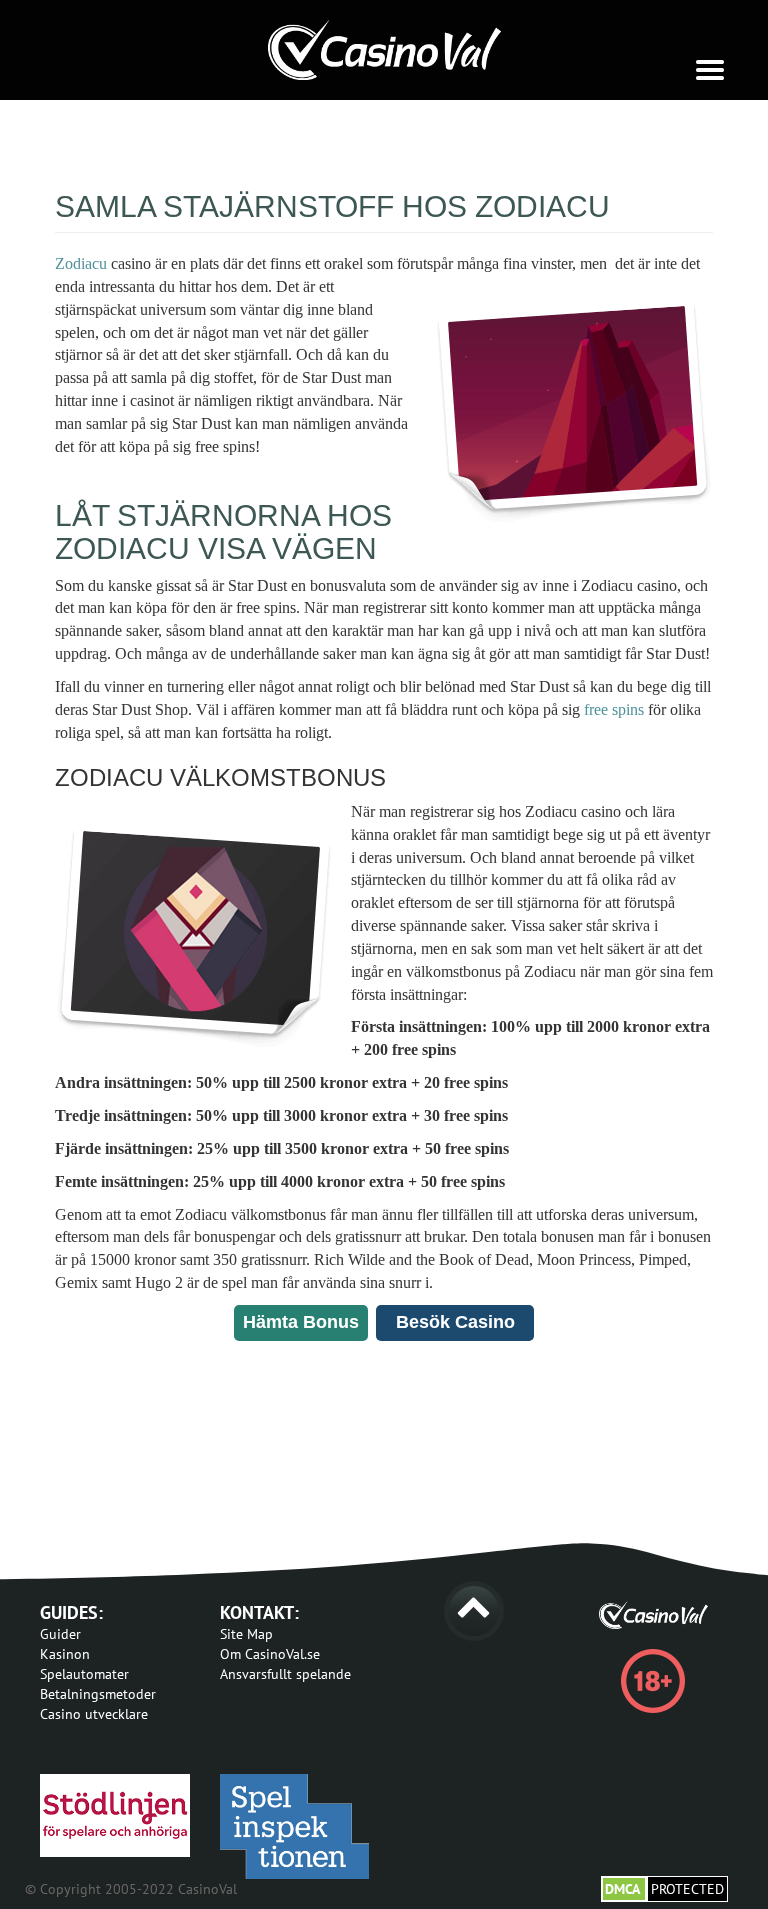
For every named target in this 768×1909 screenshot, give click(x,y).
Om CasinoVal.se (270, 1654)
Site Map (246, 1634)
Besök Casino (455, 1322)
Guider (60, 1634)
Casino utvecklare (94, 1714)
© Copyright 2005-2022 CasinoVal (131, 1889)
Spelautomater (84, 1674)
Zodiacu (81, 263)
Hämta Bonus (301, 1322)
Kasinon (65, 1654)
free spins (614, 709)
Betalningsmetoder (98, 1694)
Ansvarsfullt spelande (285, 1674)
